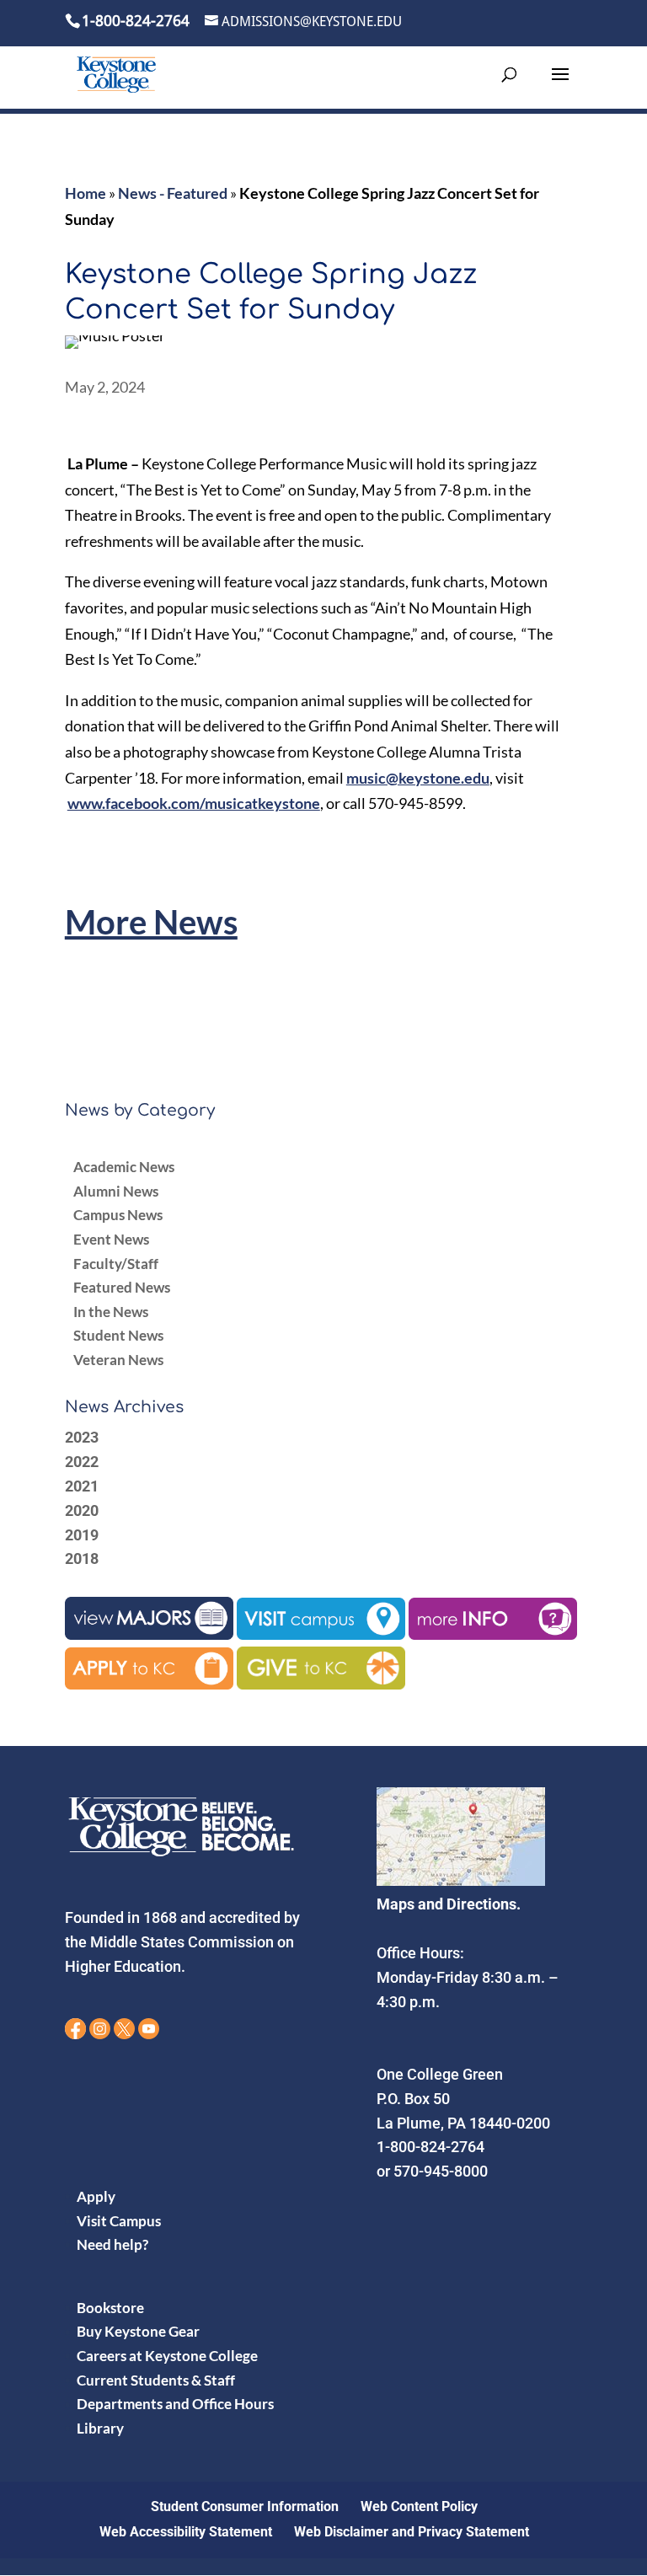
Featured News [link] (122, 1287)
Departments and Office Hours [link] (175, 2404)
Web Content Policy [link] (419, 2506)
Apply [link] (96, 2196)
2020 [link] (82, 1510)
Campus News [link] (118, 1215)
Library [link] (100, 2428)
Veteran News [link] (118, 1360)
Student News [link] (118, 1335)
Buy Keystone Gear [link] (138, 2331)
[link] (116, 74)
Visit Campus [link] (119, 2221)
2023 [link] (82, 1437)
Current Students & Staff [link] (156, 2380)
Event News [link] (111, 1239)
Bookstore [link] (110, 2308)
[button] (560, 85)
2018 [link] (82, 1558)
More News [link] (151, 922)
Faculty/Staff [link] (116, 1264)
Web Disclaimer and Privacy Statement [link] (412, 2532)
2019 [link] (82, 1535)
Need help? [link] (112, 2244)
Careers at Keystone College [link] (167, 2356)
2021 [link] (82, 1486)
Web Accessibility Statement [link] (186, 2532)
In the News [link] (111, 1312)
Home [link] (86, 193)
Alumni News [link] (116, 1191)
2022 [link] (82, 1462)
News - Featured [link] (173, 193)
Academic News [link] (124, 1167)
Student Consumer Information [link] (245, 2506)
